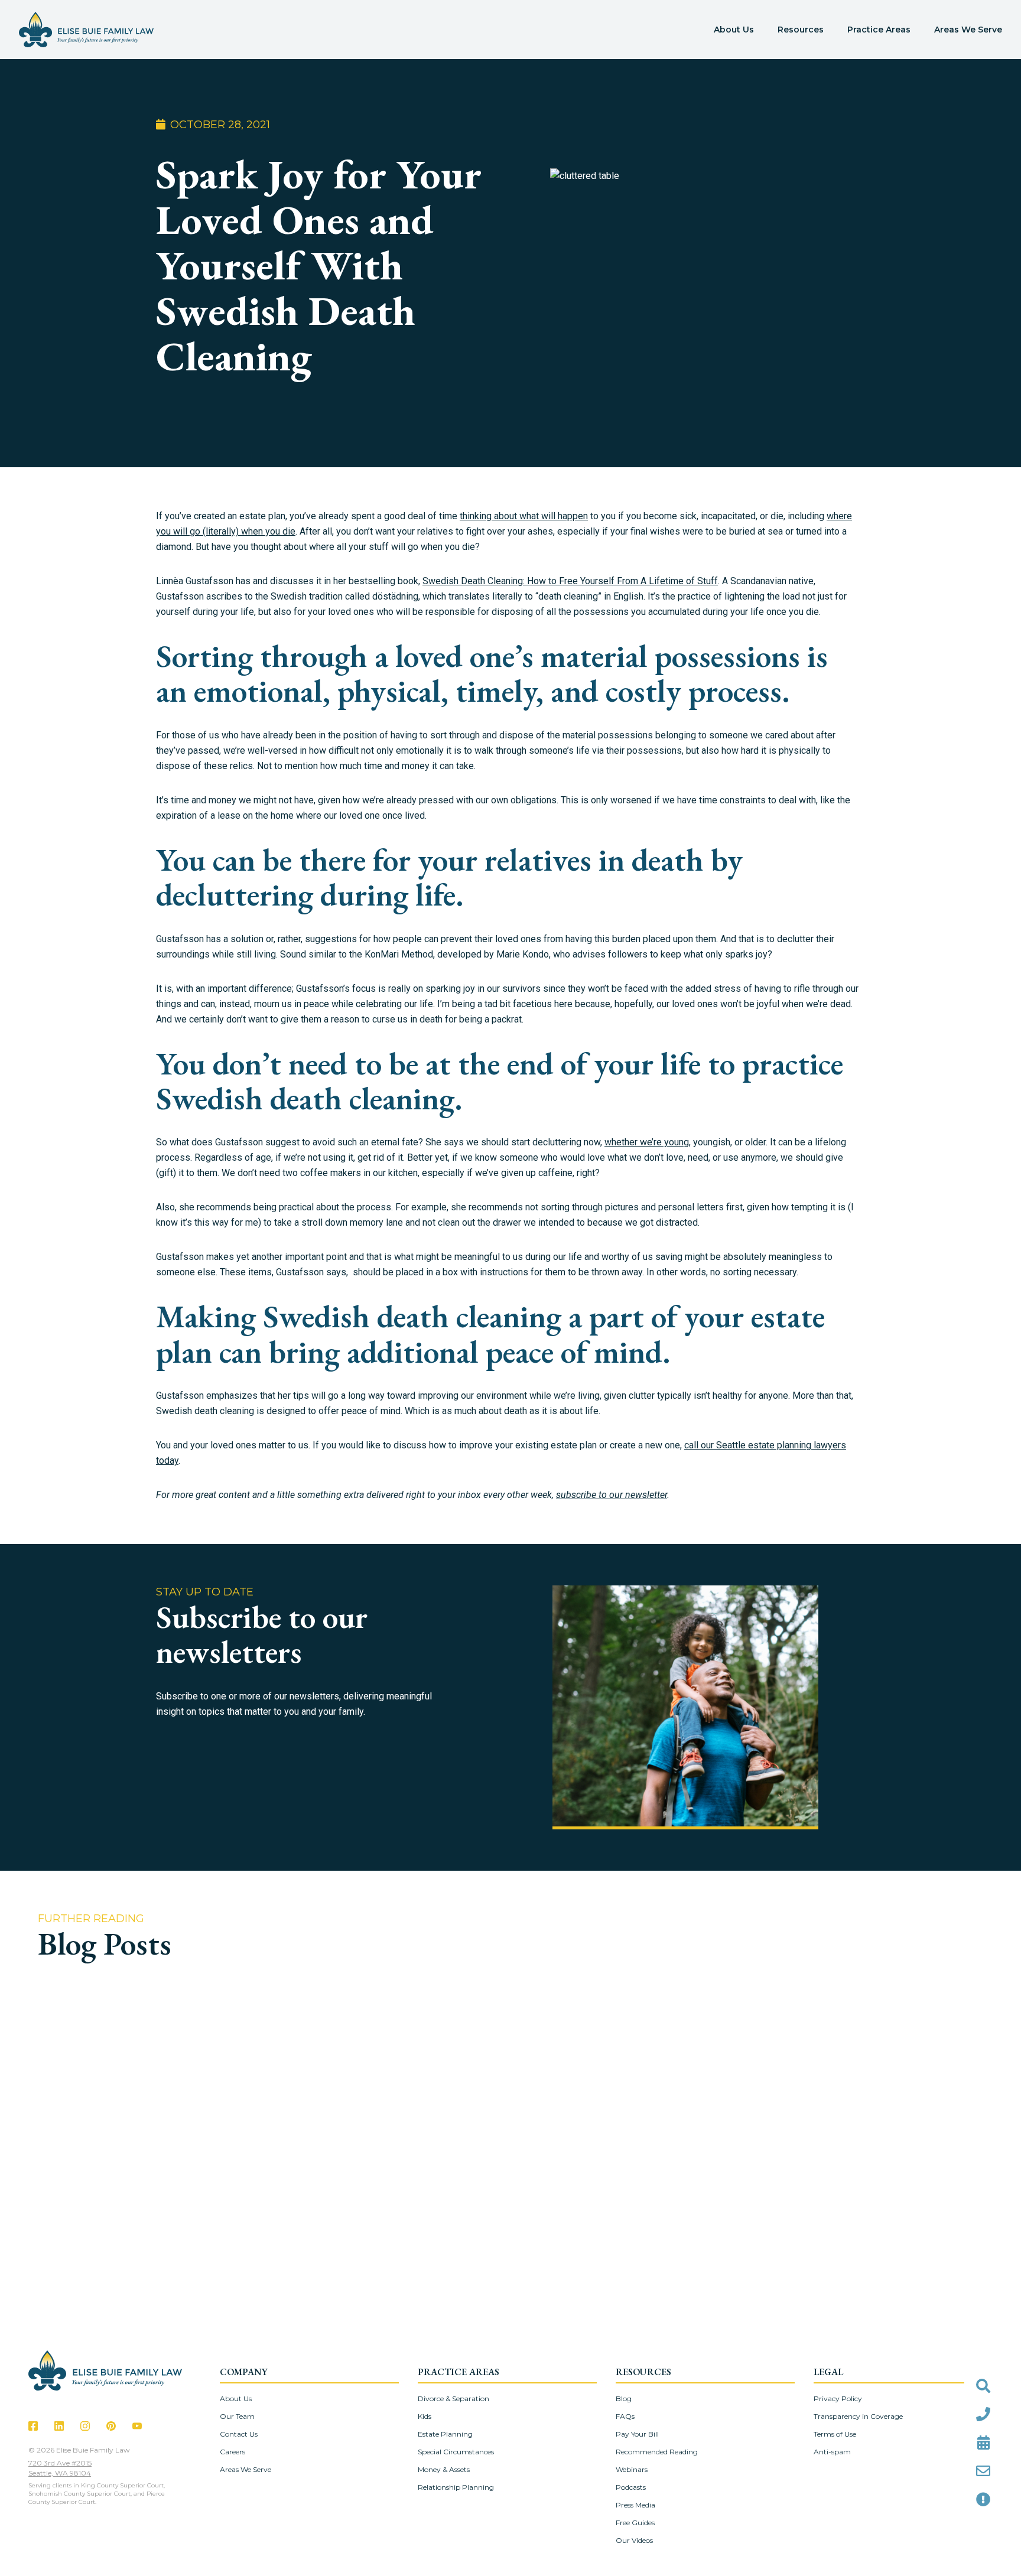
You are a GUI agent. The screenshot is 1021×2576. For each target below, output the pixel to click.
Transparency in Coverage (858, 2416)
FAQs (625, 2416)
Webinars (632, 2469)
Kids (425, 2416)
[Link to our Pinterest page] (111, 2426)
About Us (734, 30)
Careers (233, 2452)
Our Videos (634, 2540)
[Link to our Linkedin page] (59, 2426)
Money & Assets (444, 2469)
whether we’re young (647, 1142)
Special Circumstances (456, 2452)
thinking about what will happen (524, 516)
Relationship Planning (456, 2487)
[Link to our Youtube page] (137, 2426)
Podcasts (631, 2487)
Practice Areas (879, 30)
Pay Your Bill (637, 2434)
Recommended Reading (657, 2452)
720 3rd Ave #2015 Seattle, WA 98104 (60, 2468)
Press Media (635, 2505)
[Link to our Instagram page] (85, 2426)
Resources (801, 30)
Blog (624, 2398)
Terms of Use (835, 2434)
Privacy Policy (838, 2398)
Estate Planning (445, 2434)
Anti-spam (832, 2452)
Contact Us (239, 2434)
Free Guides (635, 2523)
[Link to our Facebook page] (33, 2426)
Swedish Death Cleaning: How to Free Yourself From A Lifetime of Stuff (570, 581)
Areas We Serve (968, 30)
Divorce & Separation (453, 2398)
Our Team (237, 2416)
